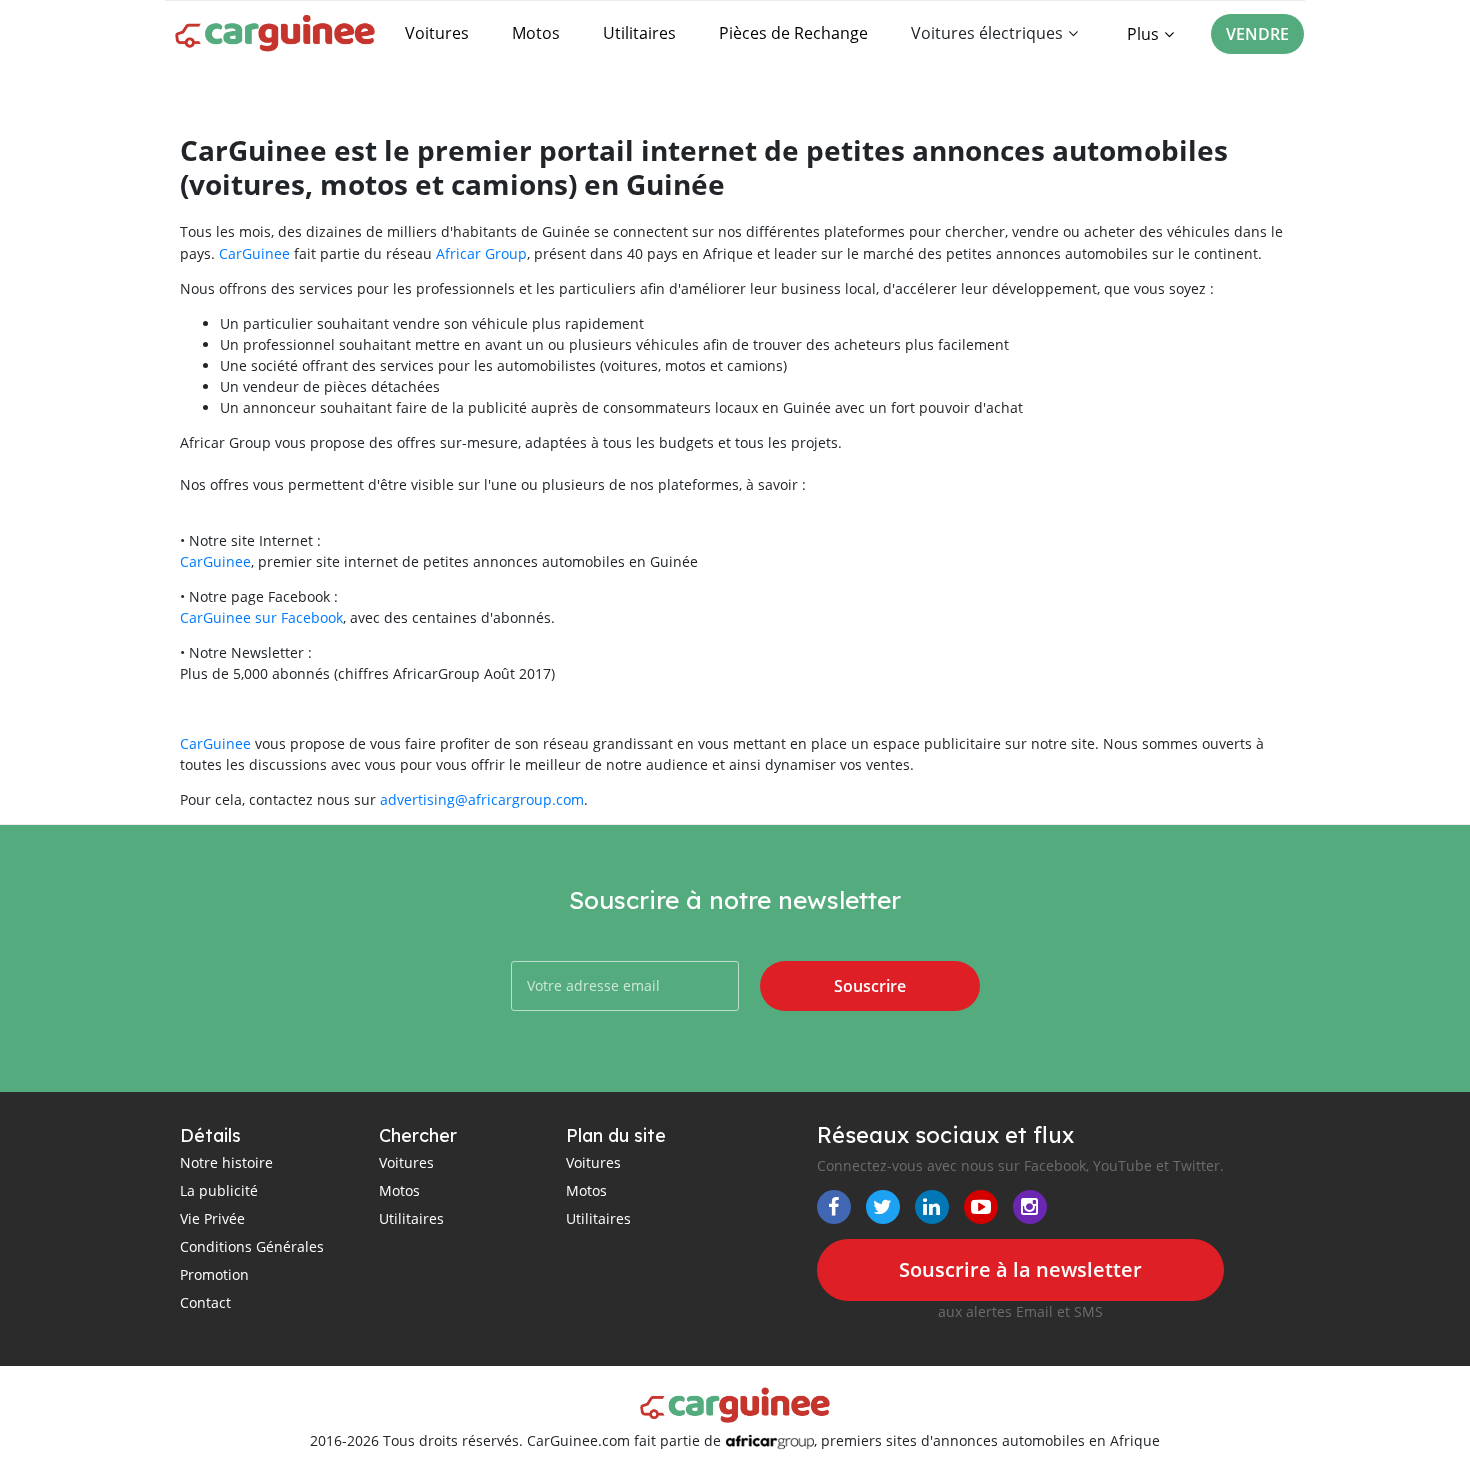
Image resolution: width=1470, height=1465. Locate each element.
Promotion (214, 1274)
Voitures (437, 33)
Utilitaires (639, 33)
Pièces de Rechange (793, 33)
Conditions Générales (252, 1246)
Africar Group (481, 253)
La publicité (219, 1190)
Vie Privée (212, 1218)
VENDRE (1257, 34)
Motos (536, 33)
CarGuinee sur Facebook (261, 617)
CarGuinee (254, 253)
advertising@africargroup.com (482, 799)
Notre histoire (226, 1162)
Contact (205, 1302)
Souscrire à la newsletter (1020, 1269)
